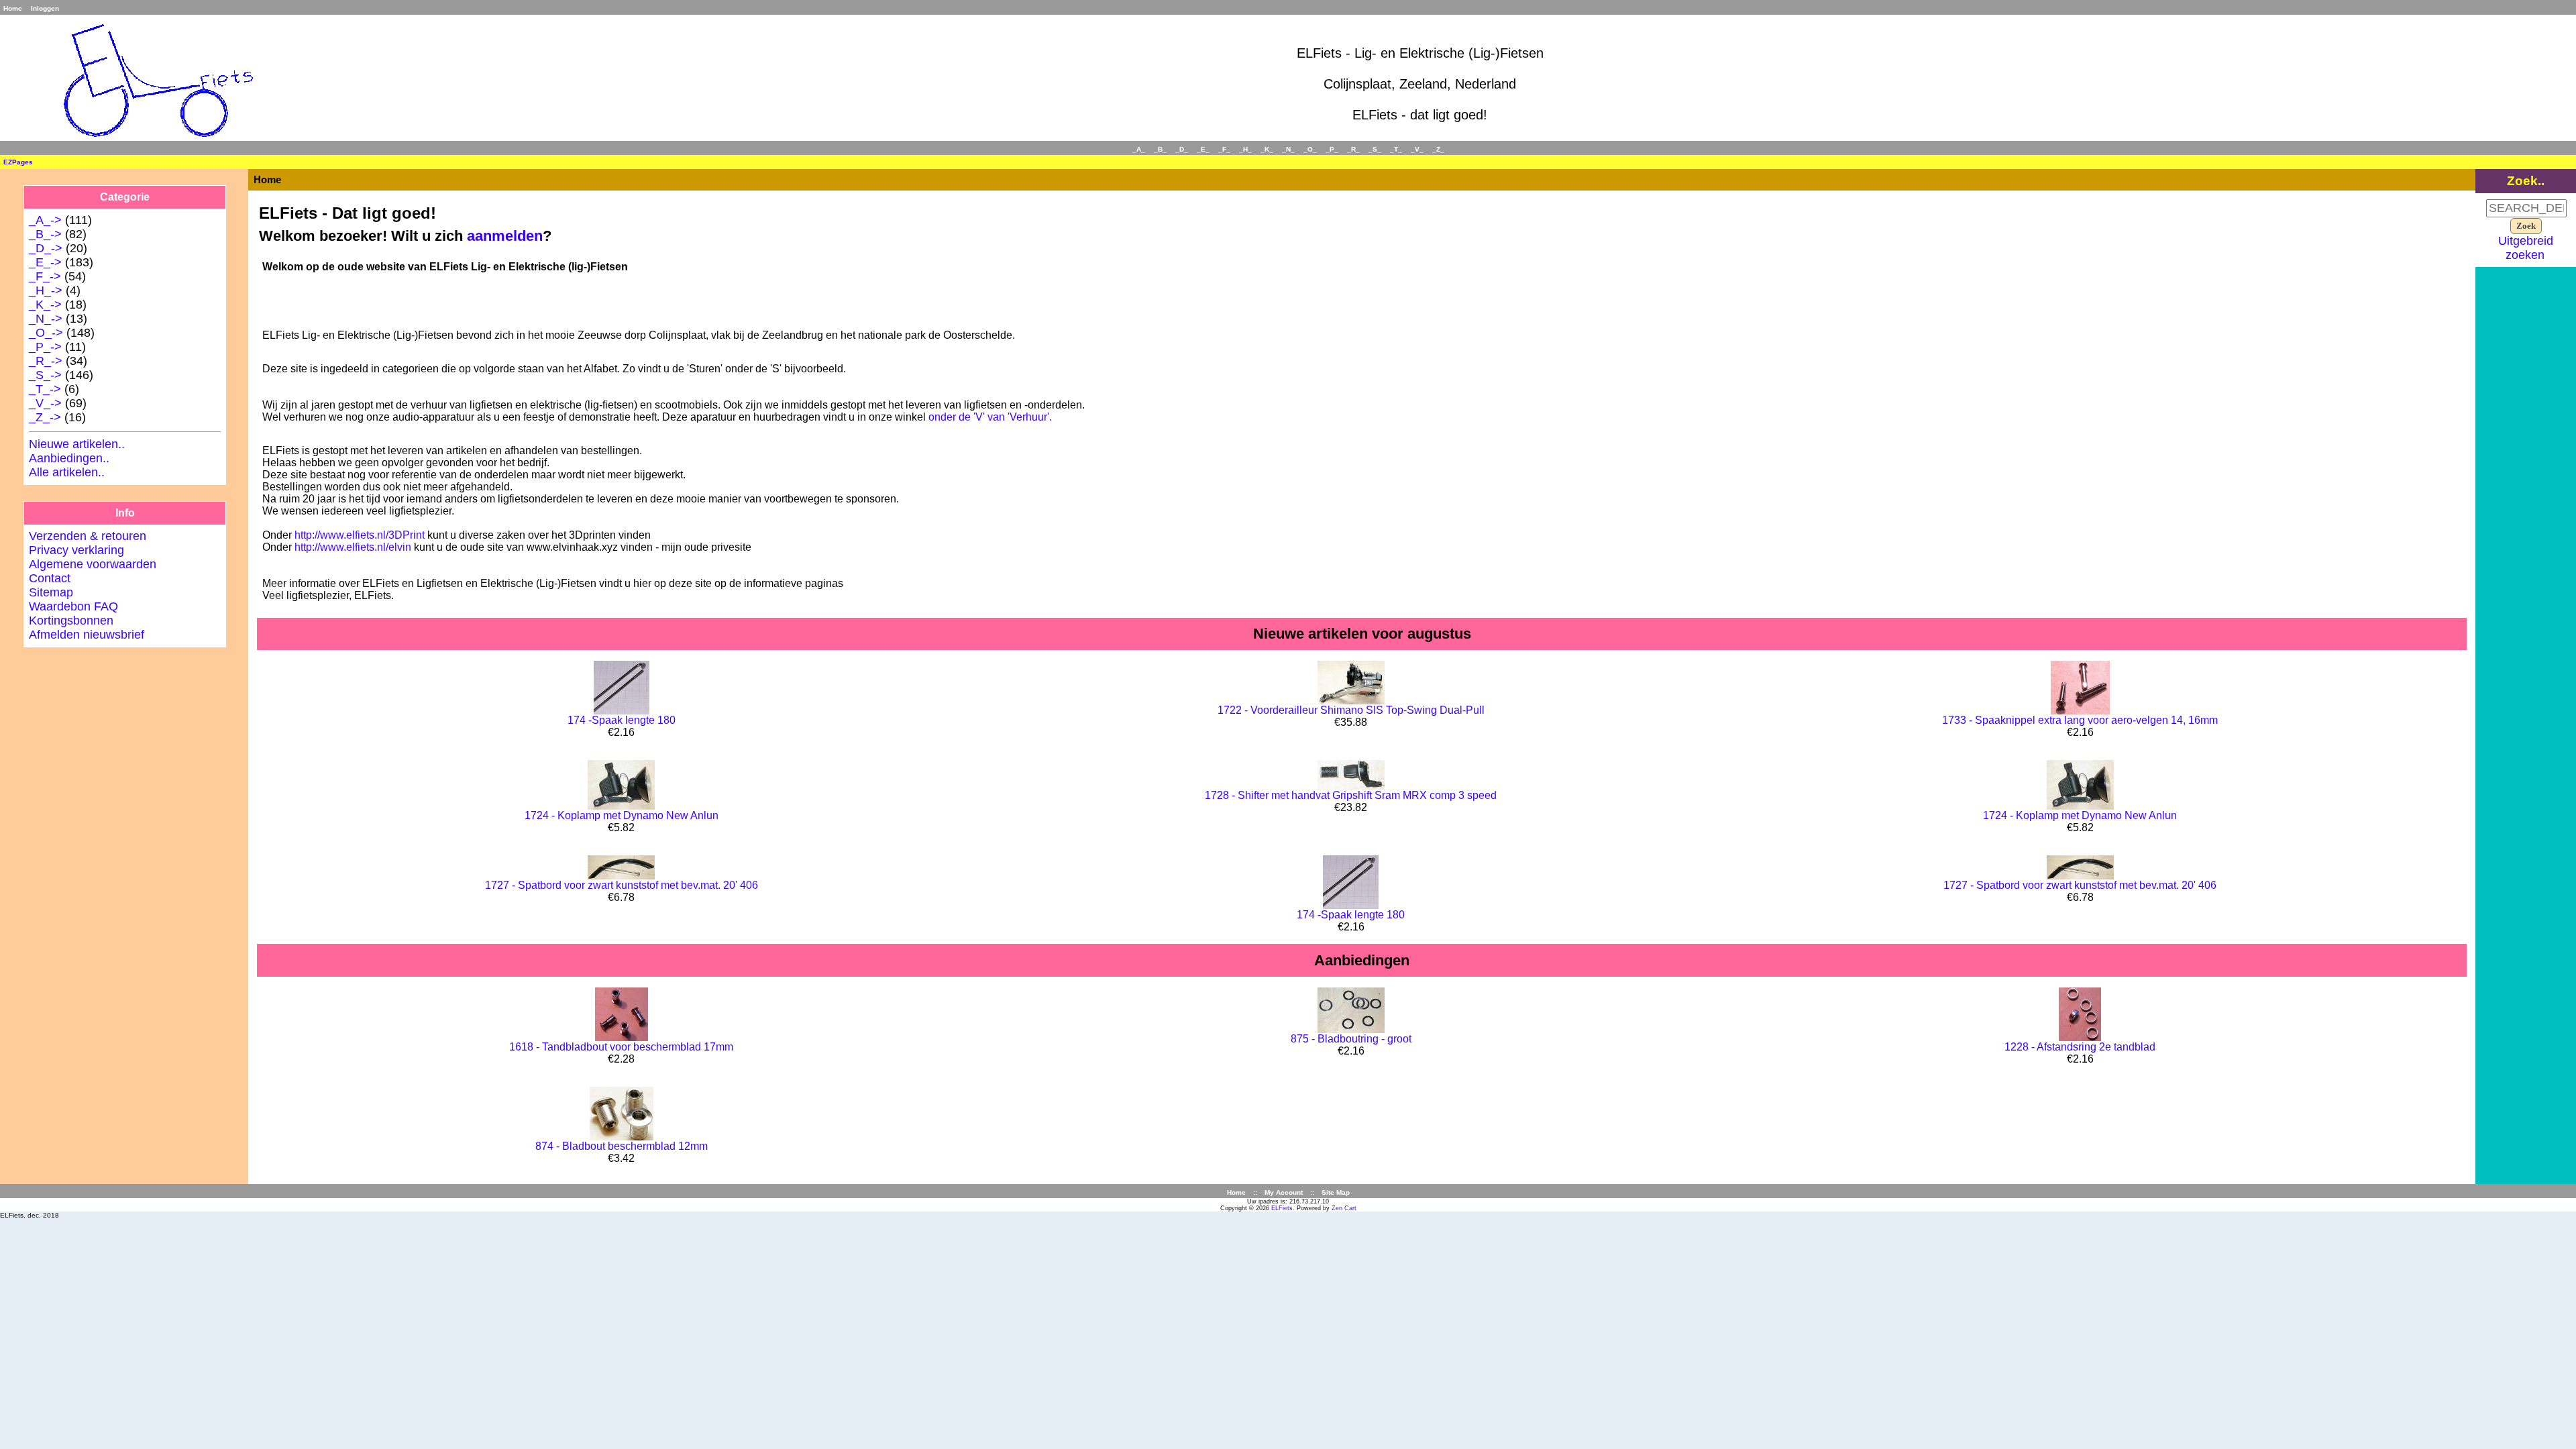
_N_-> (46, 319)
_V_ (1417, 149)
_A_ (1139, 149)
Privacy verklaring (76, 550)
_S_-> (45, 375)
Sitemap (51, 592)
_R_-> (46, 361)
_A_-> (45, 220)
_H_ (1245, 149)
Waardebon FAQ (73, 606)
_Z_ (1438, 149)
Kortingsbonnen (71, 621)
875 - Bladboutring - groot (1351, 1039)
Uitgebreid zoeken (2526, 248)
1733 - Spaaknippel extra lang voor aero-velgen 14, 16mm (2080, 720)
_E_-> (45, 262)
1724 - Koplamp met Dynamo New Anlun (622, 815)
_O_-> (46, 333)
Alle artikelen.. (67, 472)
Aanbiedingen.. (69, 458)
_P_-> (45, 347)
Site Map (1336, 1192)
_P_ (1332, 149)
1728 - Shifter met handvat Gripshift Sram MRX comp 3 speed (1351, 795)
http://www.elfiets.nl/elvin (353, 547)
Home (13, 8)
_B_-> (45, 234)
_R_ (1353, 149)
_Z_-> (45, 417)
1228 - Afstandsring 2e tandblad (2080, 1047)
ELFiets (1282, 1208)
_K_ (1267, 149)
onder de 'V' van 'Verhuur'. (990, 417)
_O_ (1310, 149)
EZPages (18, 162)
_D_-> (46, 248)
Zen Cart (1344, 1208)
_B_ (1160, 149)
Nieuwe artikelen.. (77, 444)
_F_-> (45, 276)
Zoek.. (2526, 180)
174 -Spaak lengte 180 (622, 720)
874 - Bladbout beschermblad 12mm (622, 1146)
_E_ (1203, 149)
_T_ (1396, 149)
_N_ (1288, 149)
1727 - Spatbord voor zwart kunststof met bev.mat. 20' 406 (622, 885)
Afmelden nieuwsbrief (87, 635)
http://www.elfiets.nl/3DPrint (360, 535)
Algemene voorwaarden (93, 564)
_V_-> (45, 403)
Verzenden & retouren (88, 536)
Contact (50, 578)
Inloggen (45, 8)
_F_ (1224, 149)
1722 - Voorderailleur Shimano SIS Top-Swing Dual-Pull (1351, 710)
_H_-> (46, 290)
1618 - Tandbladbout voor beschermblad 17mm (621, 1047)
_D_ (1182, 149)
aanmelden (505, 236)
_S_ (1375, 149)
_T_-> (45, 389)
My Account (1284, 1192)
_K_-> (45, 305)
